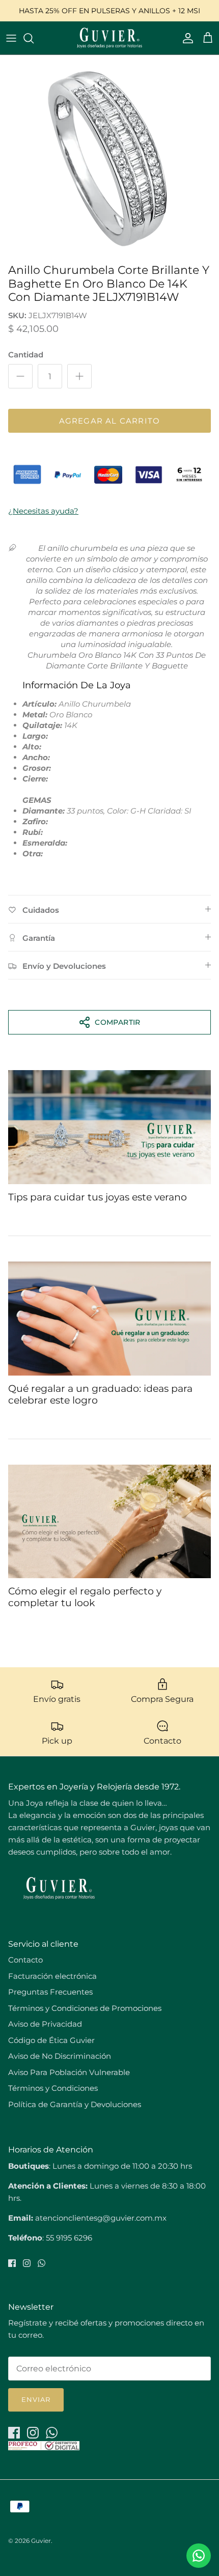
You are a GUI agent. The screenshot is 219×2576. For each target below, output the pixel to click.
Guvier (41, 2541)
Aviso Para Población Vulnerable (69, 2072)
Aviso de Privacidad (45, 2024)
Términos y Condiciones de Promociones (85, 2008)
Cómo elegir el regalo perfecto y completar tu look (85, 1597)
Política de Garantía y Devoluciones (75, 2104)
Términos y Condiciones (53, 2088)
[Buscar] (34, 38)
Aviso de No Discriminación (60, 2056)
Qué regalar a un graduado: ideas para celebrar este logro (100, 1394)
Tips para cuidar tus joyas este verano (98, 1197)
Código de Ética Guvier (51, 2040)
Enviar (36, 2399)
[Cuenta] (185, 38)
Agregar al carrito (110, 421)
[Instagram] (27, 2263)
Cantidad (26, 355)
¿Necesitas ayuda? (43, 511)
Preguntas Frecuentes (50, 1992)
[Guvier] (109, 38)
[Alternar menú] (11, 38)
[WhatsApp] (42, 2263)
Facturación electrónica (52, 1976)
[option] (109, 157)
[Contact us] (199, 2556)
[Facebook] (12, 2263)
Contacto (25, 1960)
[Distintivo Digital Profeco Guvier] (44, 2447)
